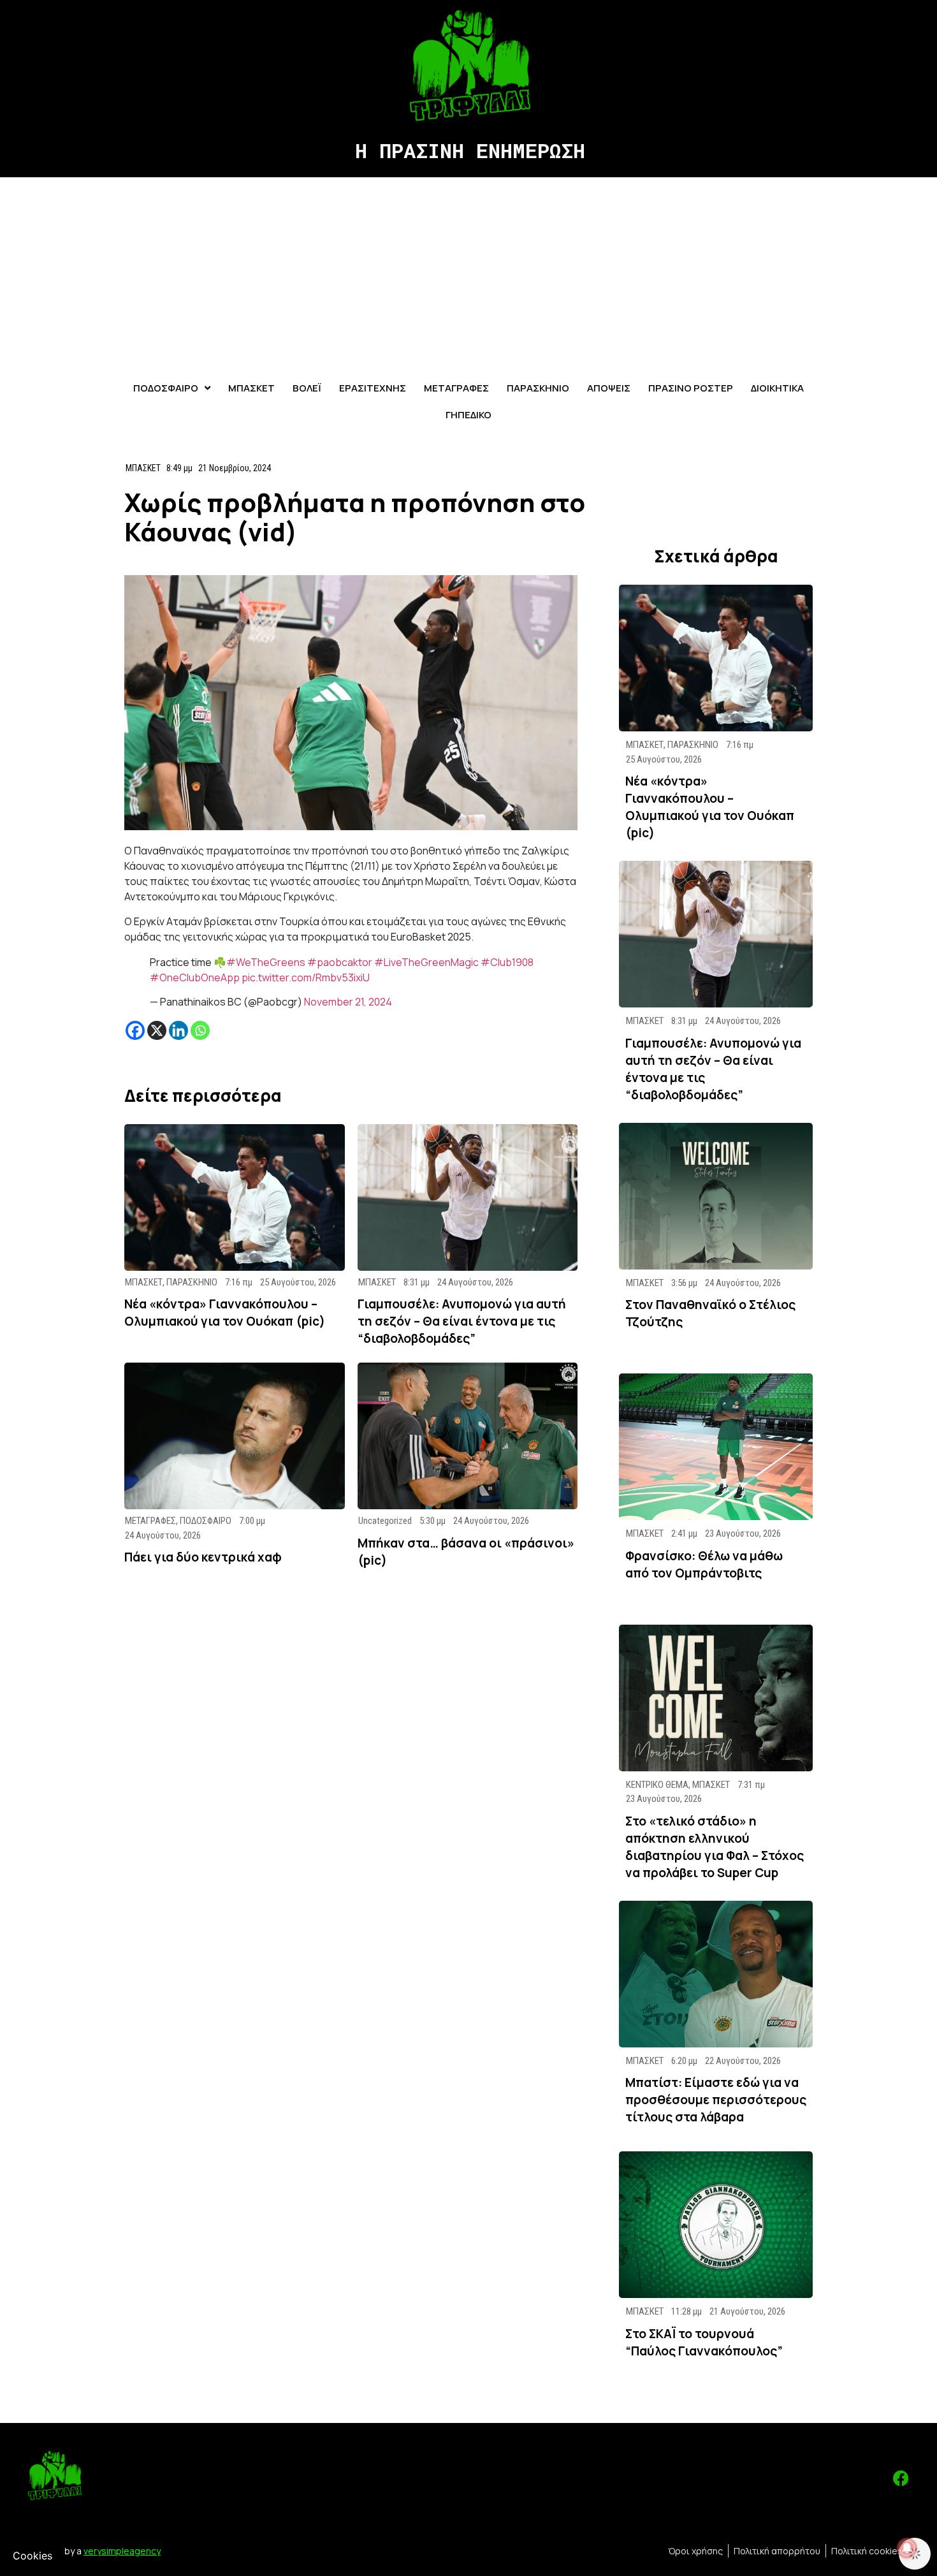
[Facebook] (135, 1030)
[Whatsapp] (200, 1030)
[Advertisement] (468, 273)
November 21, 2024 (348, 1002)
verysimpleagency (122, 2551)
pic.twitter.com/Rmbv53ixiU (306, 977)
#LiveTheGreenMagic (426, 962)
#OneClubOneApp (195, 977)
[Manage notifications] (907, 2548)
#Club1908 (507, 962)
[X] (157, 1030)
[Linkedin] (178, 1030)
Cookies (33, 2556)
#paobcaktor (340, 962)
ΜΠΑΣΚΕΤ (143, 468)
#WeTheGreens (266, 962)
